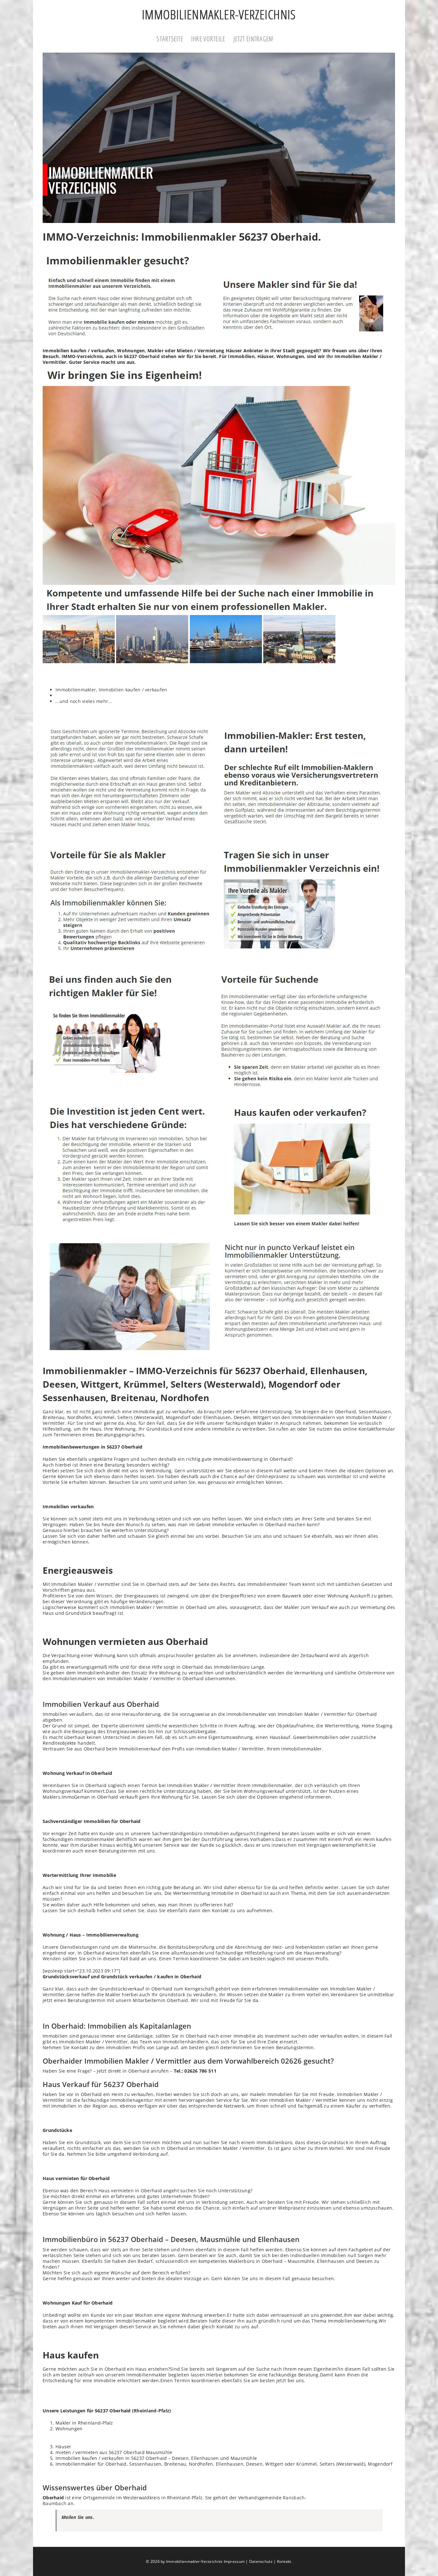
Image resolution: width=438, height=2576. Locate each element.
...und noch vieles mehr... (84, 701)
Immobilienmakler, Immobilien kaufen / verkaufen (111, 690)
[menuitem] (174, 39)
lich (367, 2202)
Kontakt (284, 2561)
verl (362, 1423)
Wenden (52, 1959)
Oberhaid (149, 356)
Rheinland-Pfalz (152, 2411)
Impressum (234, 2561)
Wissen (104, 1596)
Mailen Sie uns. (78, 2517)
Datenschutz (261, 2561)
